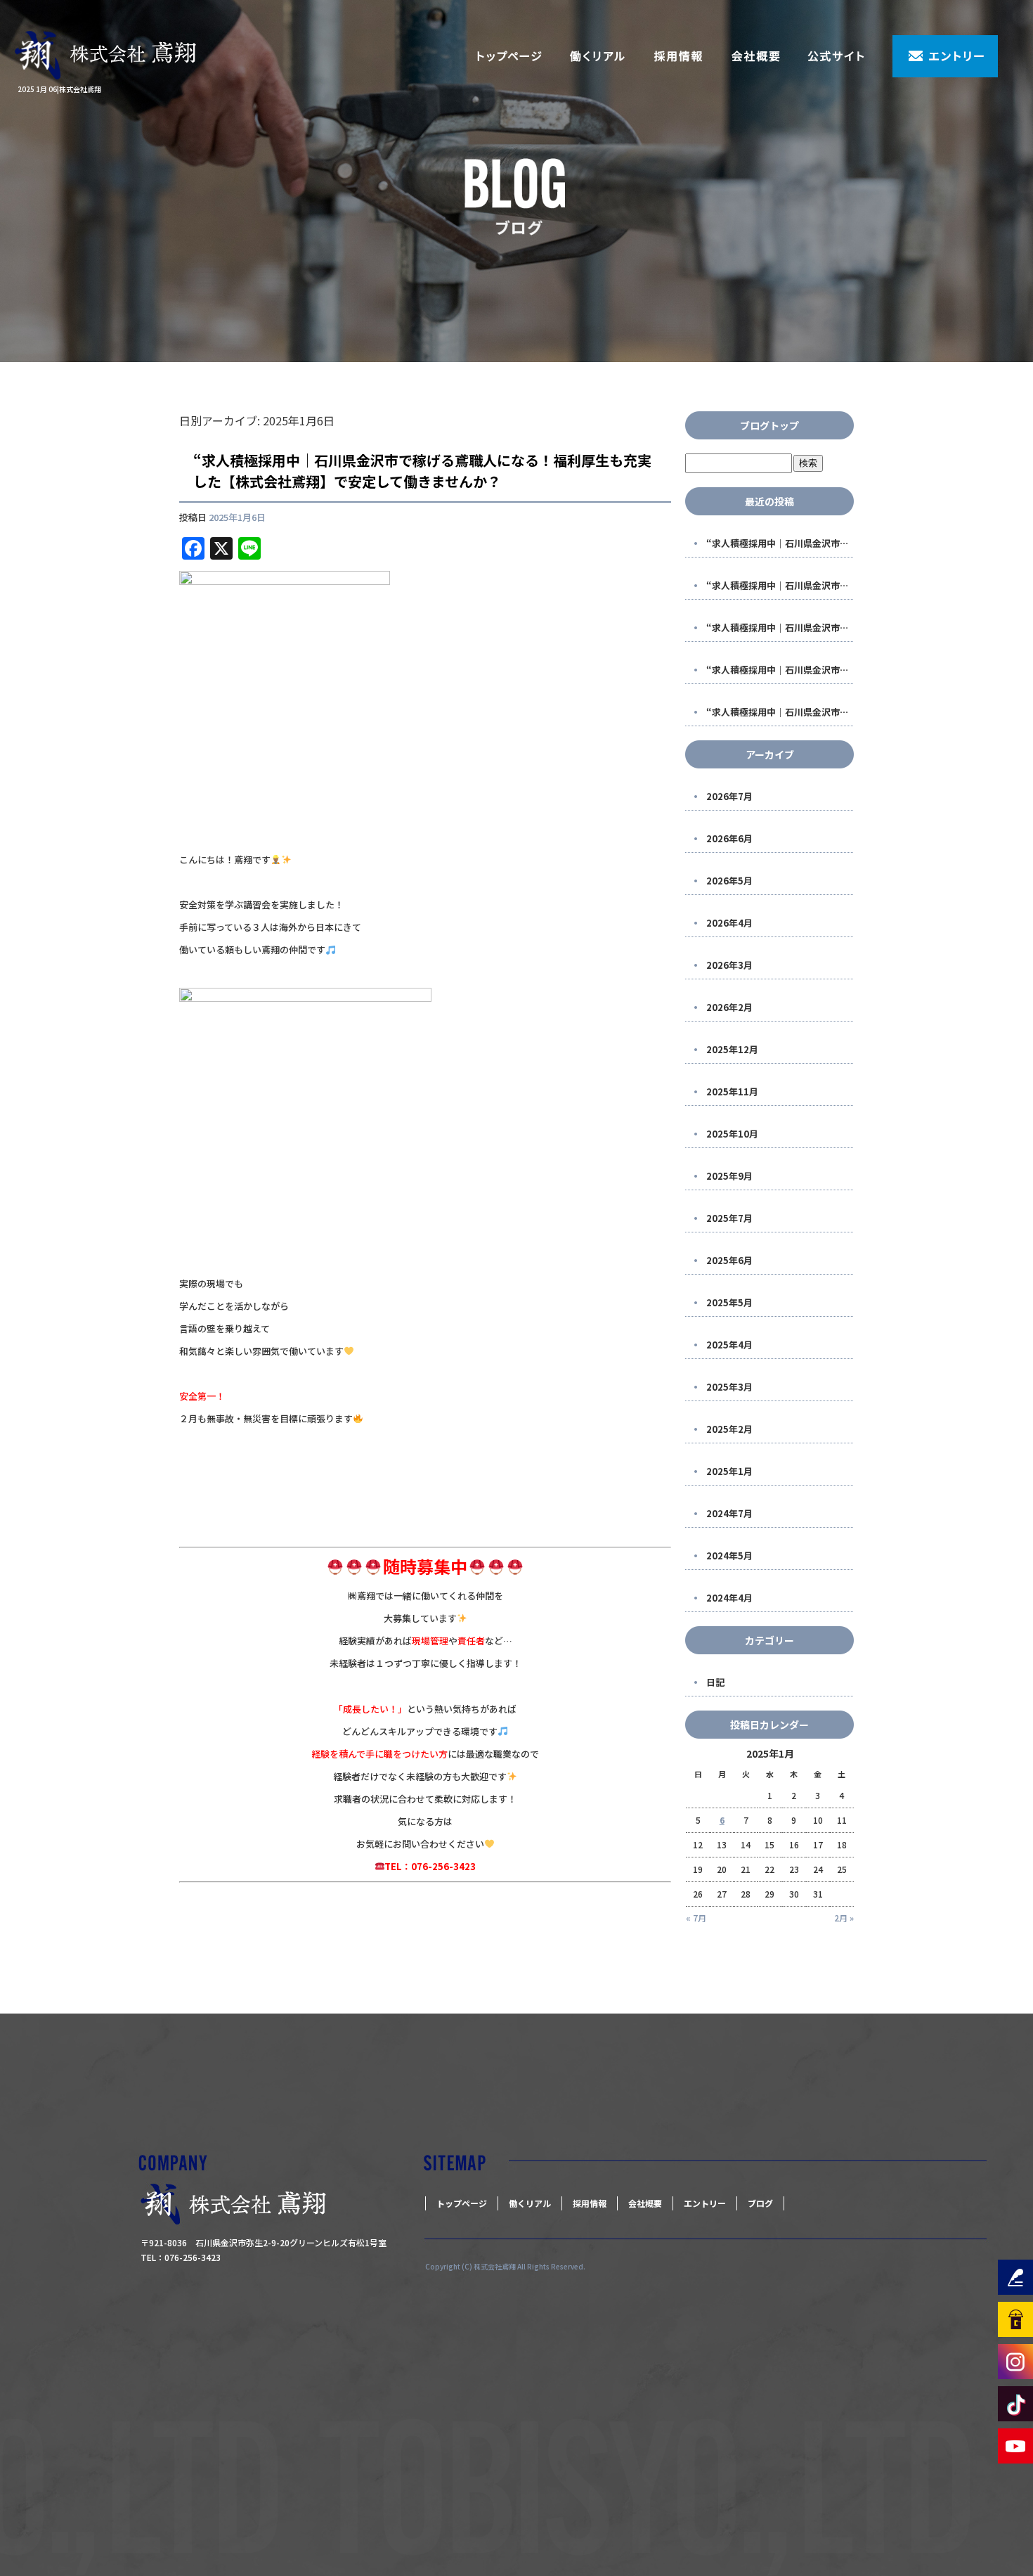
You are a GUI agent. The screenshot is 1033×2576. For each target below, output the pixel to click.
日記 (715, 1682)
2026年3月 (729, 965)
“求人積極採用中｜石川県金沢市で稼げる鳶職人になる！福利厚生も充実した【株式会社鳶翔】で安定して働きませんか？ (422, 471)
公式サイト (843, 56)
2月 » (844, 1918)
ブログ (760, 2203)
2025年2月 (729, 1429)
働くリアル (597, 56)
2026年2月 (729, 1007)
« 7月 (696, 1918)
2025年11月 (732, 1091)
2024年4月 (729, 1598)
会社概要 (755, 56)
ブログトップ (769, 425)
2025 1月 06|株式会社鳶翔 (59, 89)
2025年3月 (729, 1387)
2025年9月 (729, 1176)
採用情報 (678, 56)
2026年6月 (729, 838)
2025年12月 (732, 1049)
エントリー (945, 56)
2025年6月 (729, 1260)
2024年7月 (729, 1513)
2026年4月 (729, 923)
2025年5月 (729, 1302)
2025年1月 (729, 1471)
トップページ (509, 56)
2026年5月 (729, 881)
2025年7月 (729, 1218)
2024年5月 (729, 1556)
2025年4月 (729, 1345)
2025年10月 (732, 1134)
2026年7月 (729, 796)
